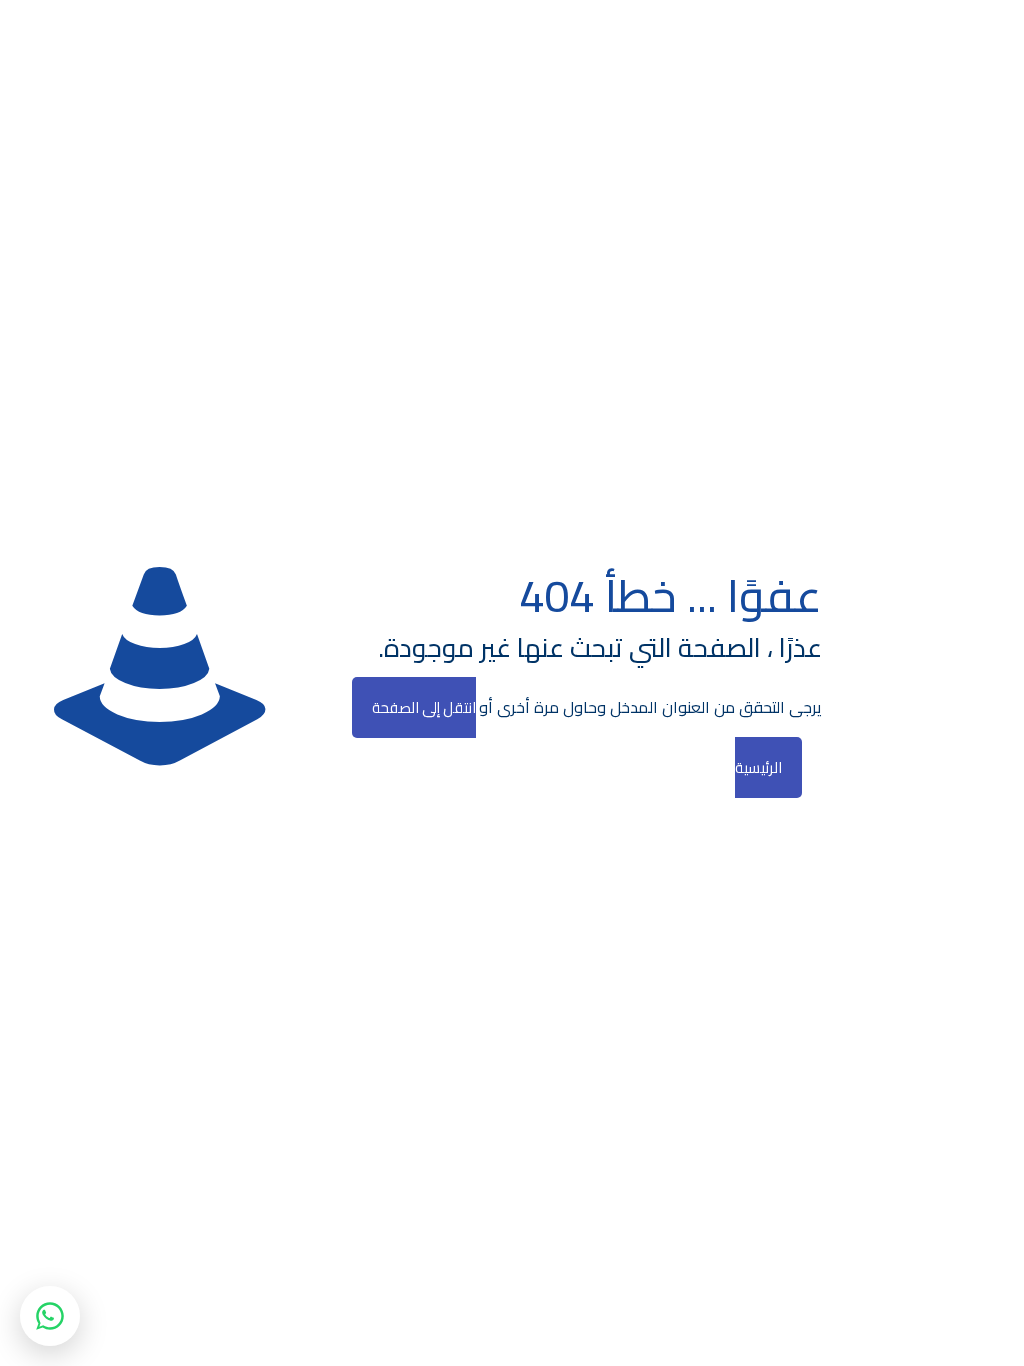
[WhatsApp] (50, 1316)
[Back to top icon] (928, 1325)
